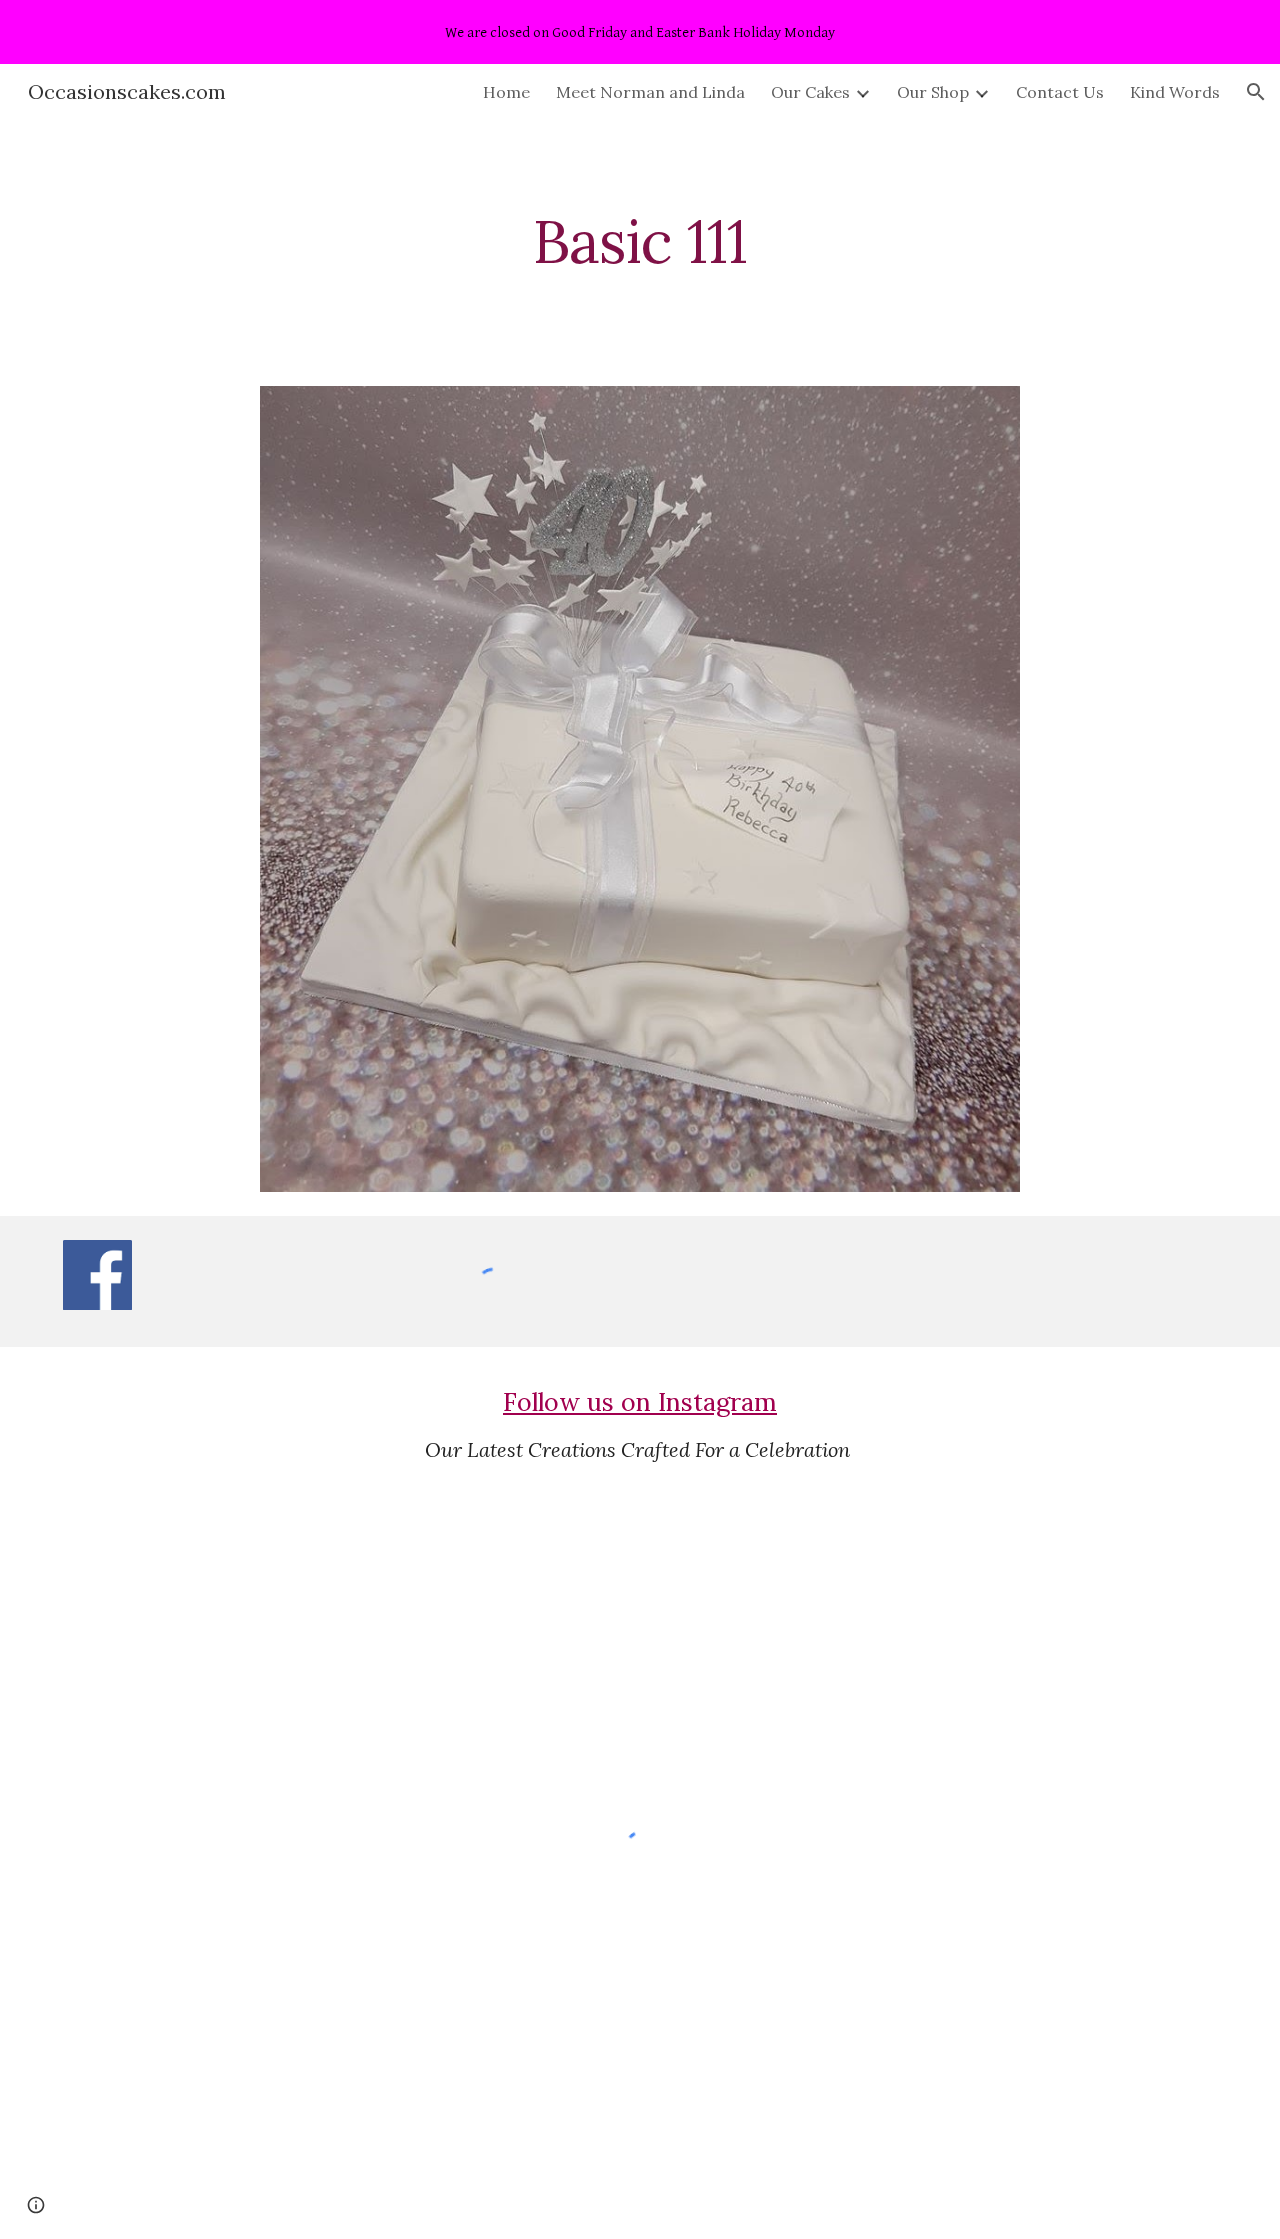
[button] (1256, 92)
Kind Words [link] (1175, 92)
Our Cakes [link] (810, 92)
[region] (640, 32)
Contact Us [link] (1060, 92)
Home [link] (506, 92)
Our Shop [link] (933, 92)
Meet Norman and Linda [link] (650, 92)
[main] (640, 241)
